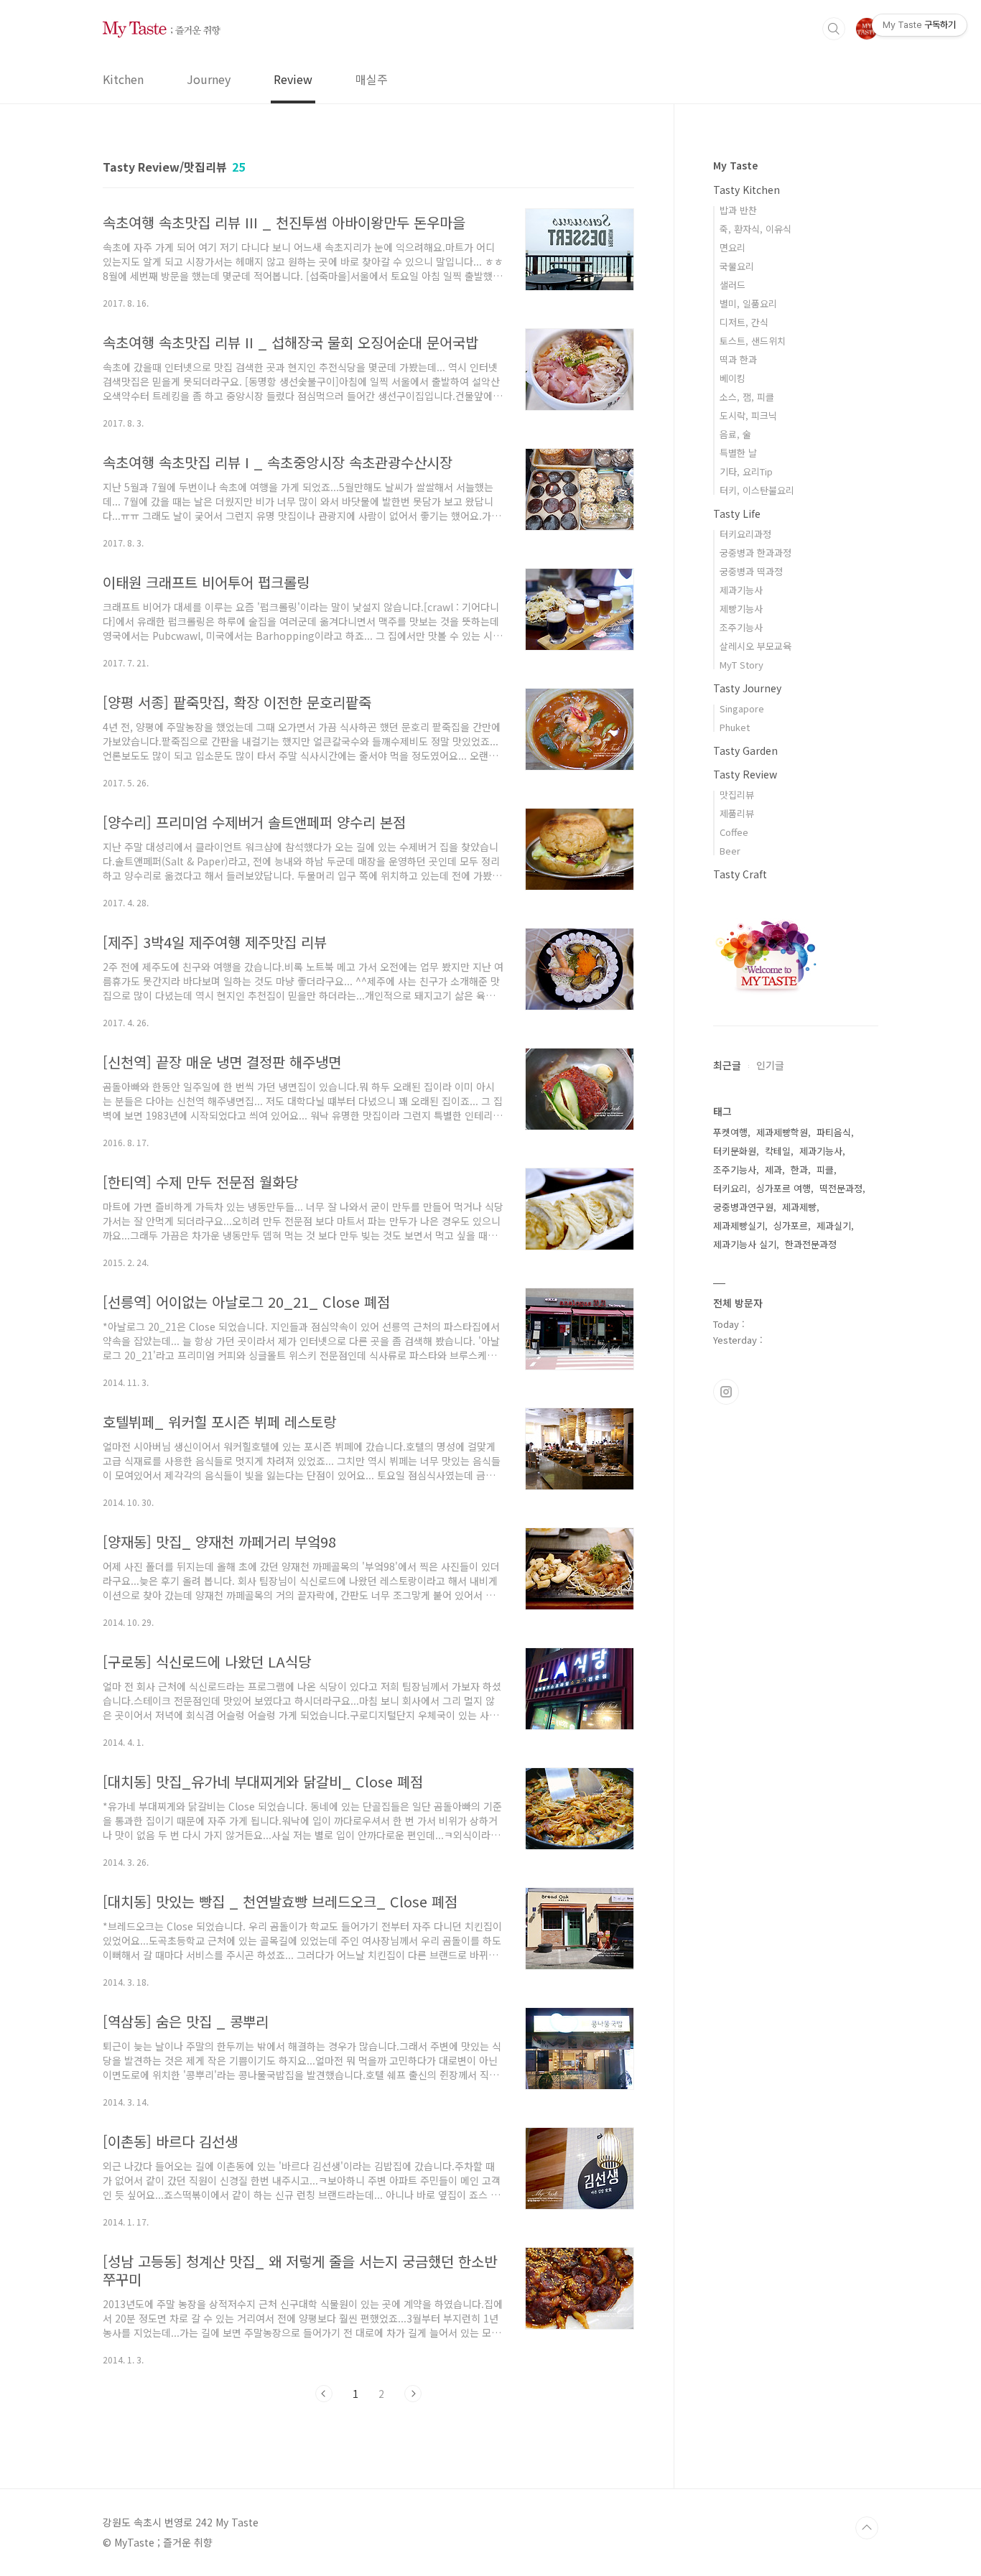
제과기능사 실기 (745, 1244)
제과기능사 (741, 590)
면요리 (733, 247)
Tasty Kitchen (747, 190)
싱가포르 (791, 1226)
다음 (413, 2394)
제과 (773, 1170)
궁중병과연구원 (743, 1207)
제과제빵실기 (739, 1226)
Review (293, 79)
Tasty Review (745, 774)
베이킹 (733, 378)
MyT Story (741, 665)
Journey (209, 79)
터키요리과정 (745, 534)
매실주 (372, 79)
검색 (834, 29)
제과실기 (834, 1226)
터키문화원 (735, 1151)
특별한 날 (738, 453)
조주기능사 (741, 627)
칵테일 (778, 1151)
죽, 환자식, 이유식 (755, 229)
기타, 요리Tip (746, 471)
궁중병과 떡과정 (751, 571)
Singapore (742, 708)
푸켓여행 (730, 1132)
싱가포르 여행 (784, 1188)
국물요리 (737, 266)
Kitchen (123, 79)
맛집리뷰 (737, 795)
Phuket (735, 727)
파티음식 (834, 1132)
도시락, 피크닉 (748, 415)
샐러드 (733, 285)
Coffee (734, 832)
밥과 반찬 (738, 210)
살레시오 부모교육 (755, 646)
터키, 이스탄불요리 (757, 490)
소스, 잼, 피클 (747, 397)
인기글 (770, 1065)
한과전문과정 (811, 1244)
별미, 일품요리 (748, 303)
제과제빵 (799, 1207)
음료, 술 (735, 434)
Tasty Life (737, 513)
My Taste (735, 165)
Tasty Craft (740, 874)
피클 (825, 1170)
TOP (867, 2528)
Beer (730, 851)
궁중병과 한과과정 (755, 553)
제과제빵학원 (782, 1132)
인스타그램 (726, 1392)
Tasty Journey (747, 688)
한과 (799, 1170)
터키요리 (730, 1188)
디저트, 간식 (744, 322)
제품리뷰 (737, 813)
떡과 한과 (738, 359)
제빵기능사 (741, 609)
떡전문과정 (841, 1188)
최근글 (727, 1065)
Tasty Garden (745, 750)
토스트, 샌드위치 (753, 341)
